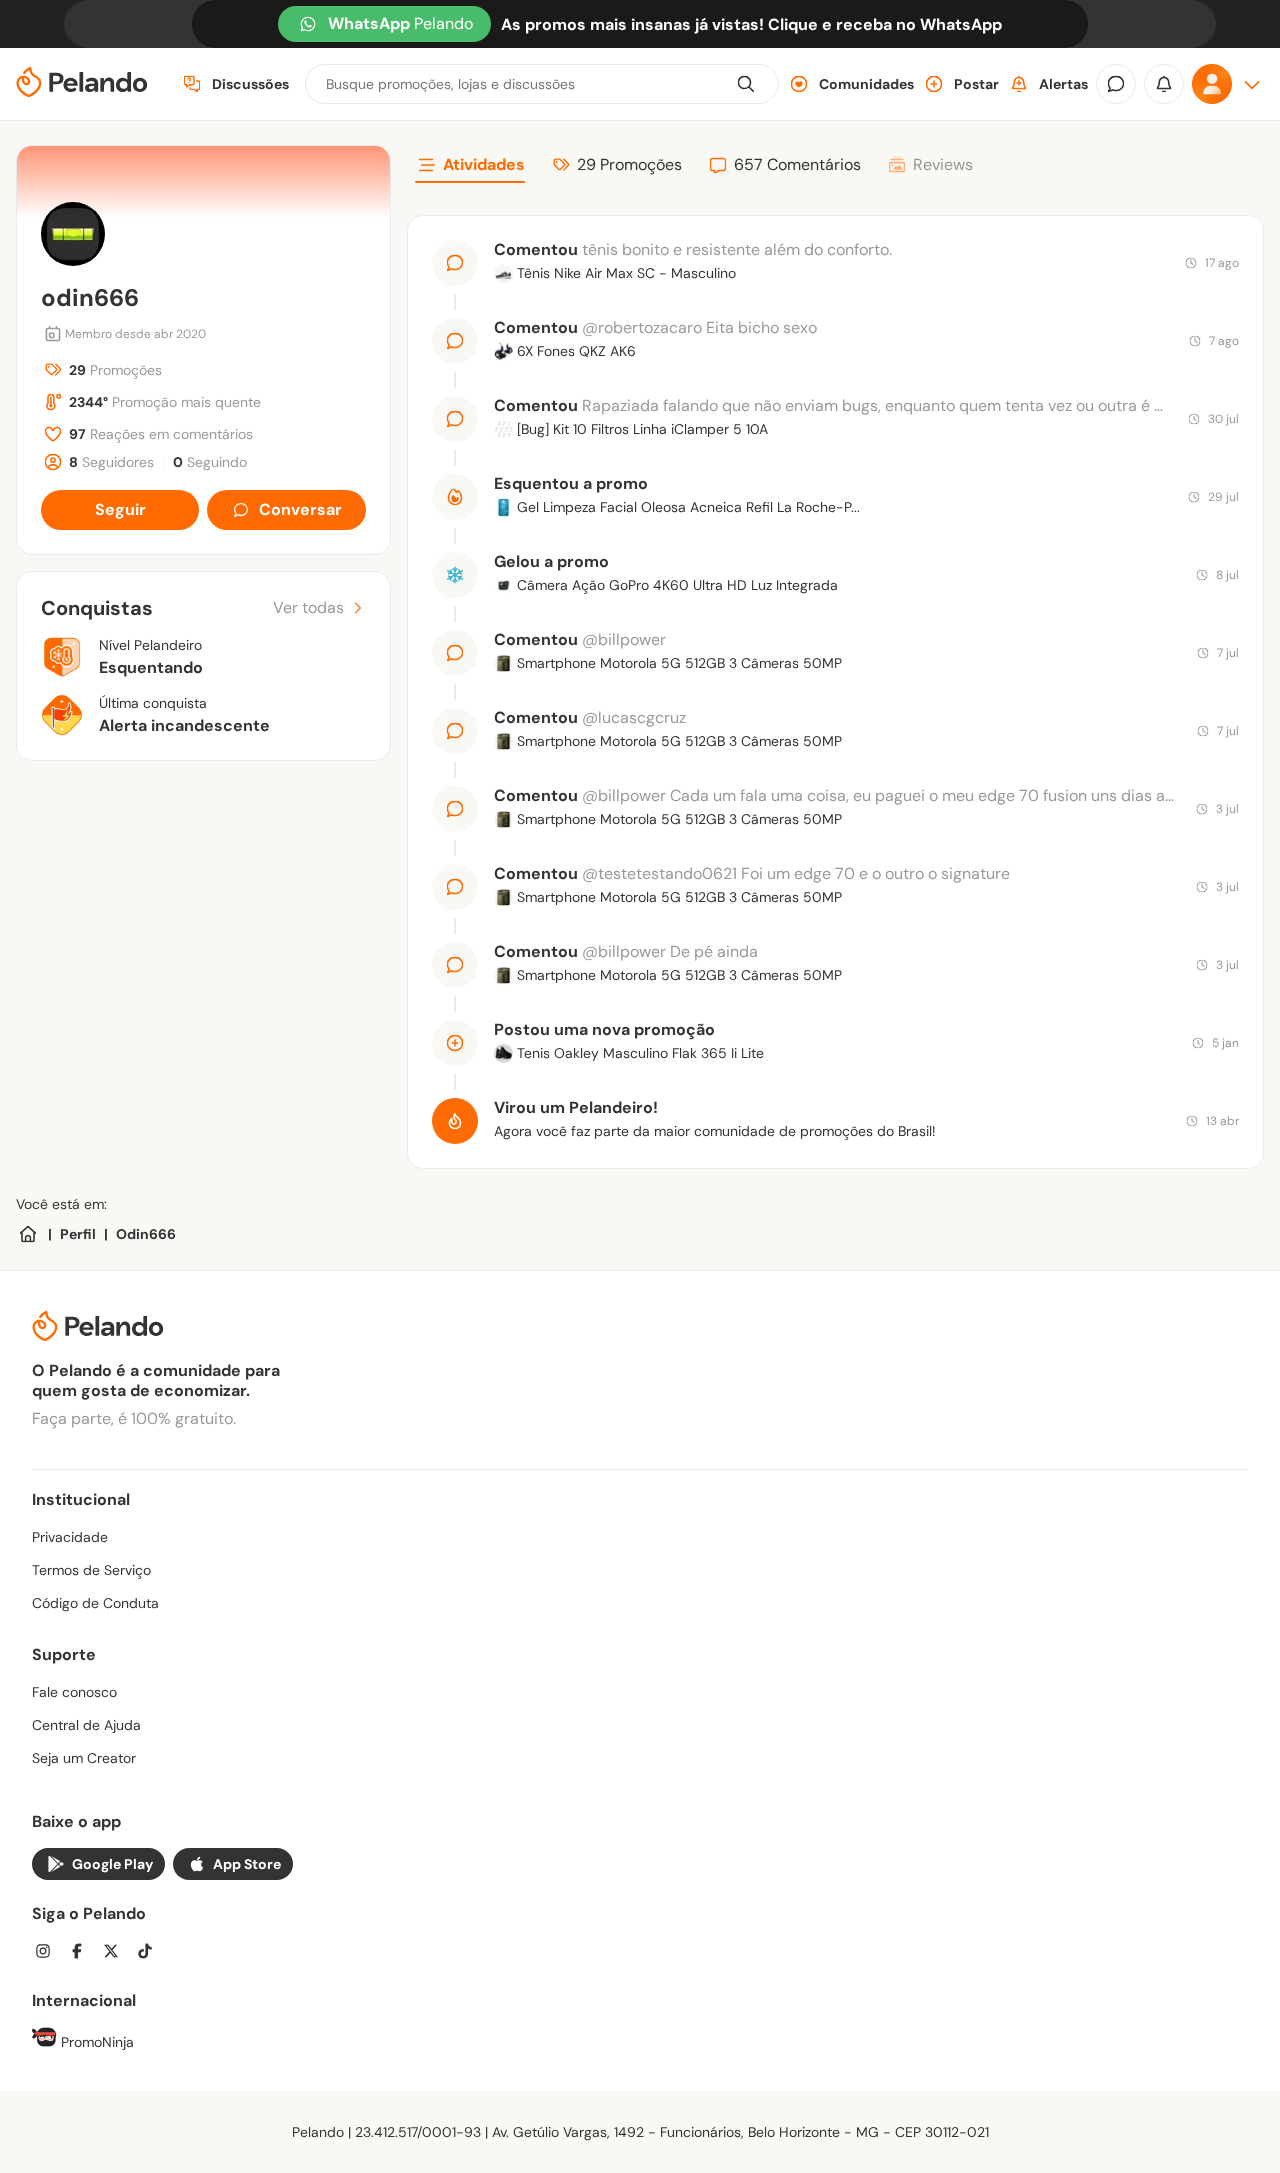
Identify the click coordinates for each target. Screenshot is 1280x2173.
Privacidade (70, 1537)
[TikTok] (151, 1953)
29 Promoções (629, 164)
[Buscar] (746, 84)
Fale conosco (74, 1692)
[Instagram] (49, 1953)
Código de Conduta (95, 1603)
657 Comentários (797, 164)
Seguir (120, 509)
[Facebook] (83, 1953)
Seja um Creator (84, 1758)
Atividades (484, 164)
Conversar (300, 509)
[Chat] (1116, 84)
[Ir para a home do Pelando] (82, 84)
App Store (247, 1864)
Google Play (112, 1864)
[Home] (28, 1234)
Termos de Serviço (91, 1570)
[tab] (470, 168)
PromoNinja (95, 2042)
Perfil (78, 1234)
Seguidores (111, 462)
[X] (117, 1953)
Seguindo (210, 462)
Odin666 (146, 1234)
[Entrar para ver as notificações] (1164, 84)
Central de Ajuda (86, 1725)
